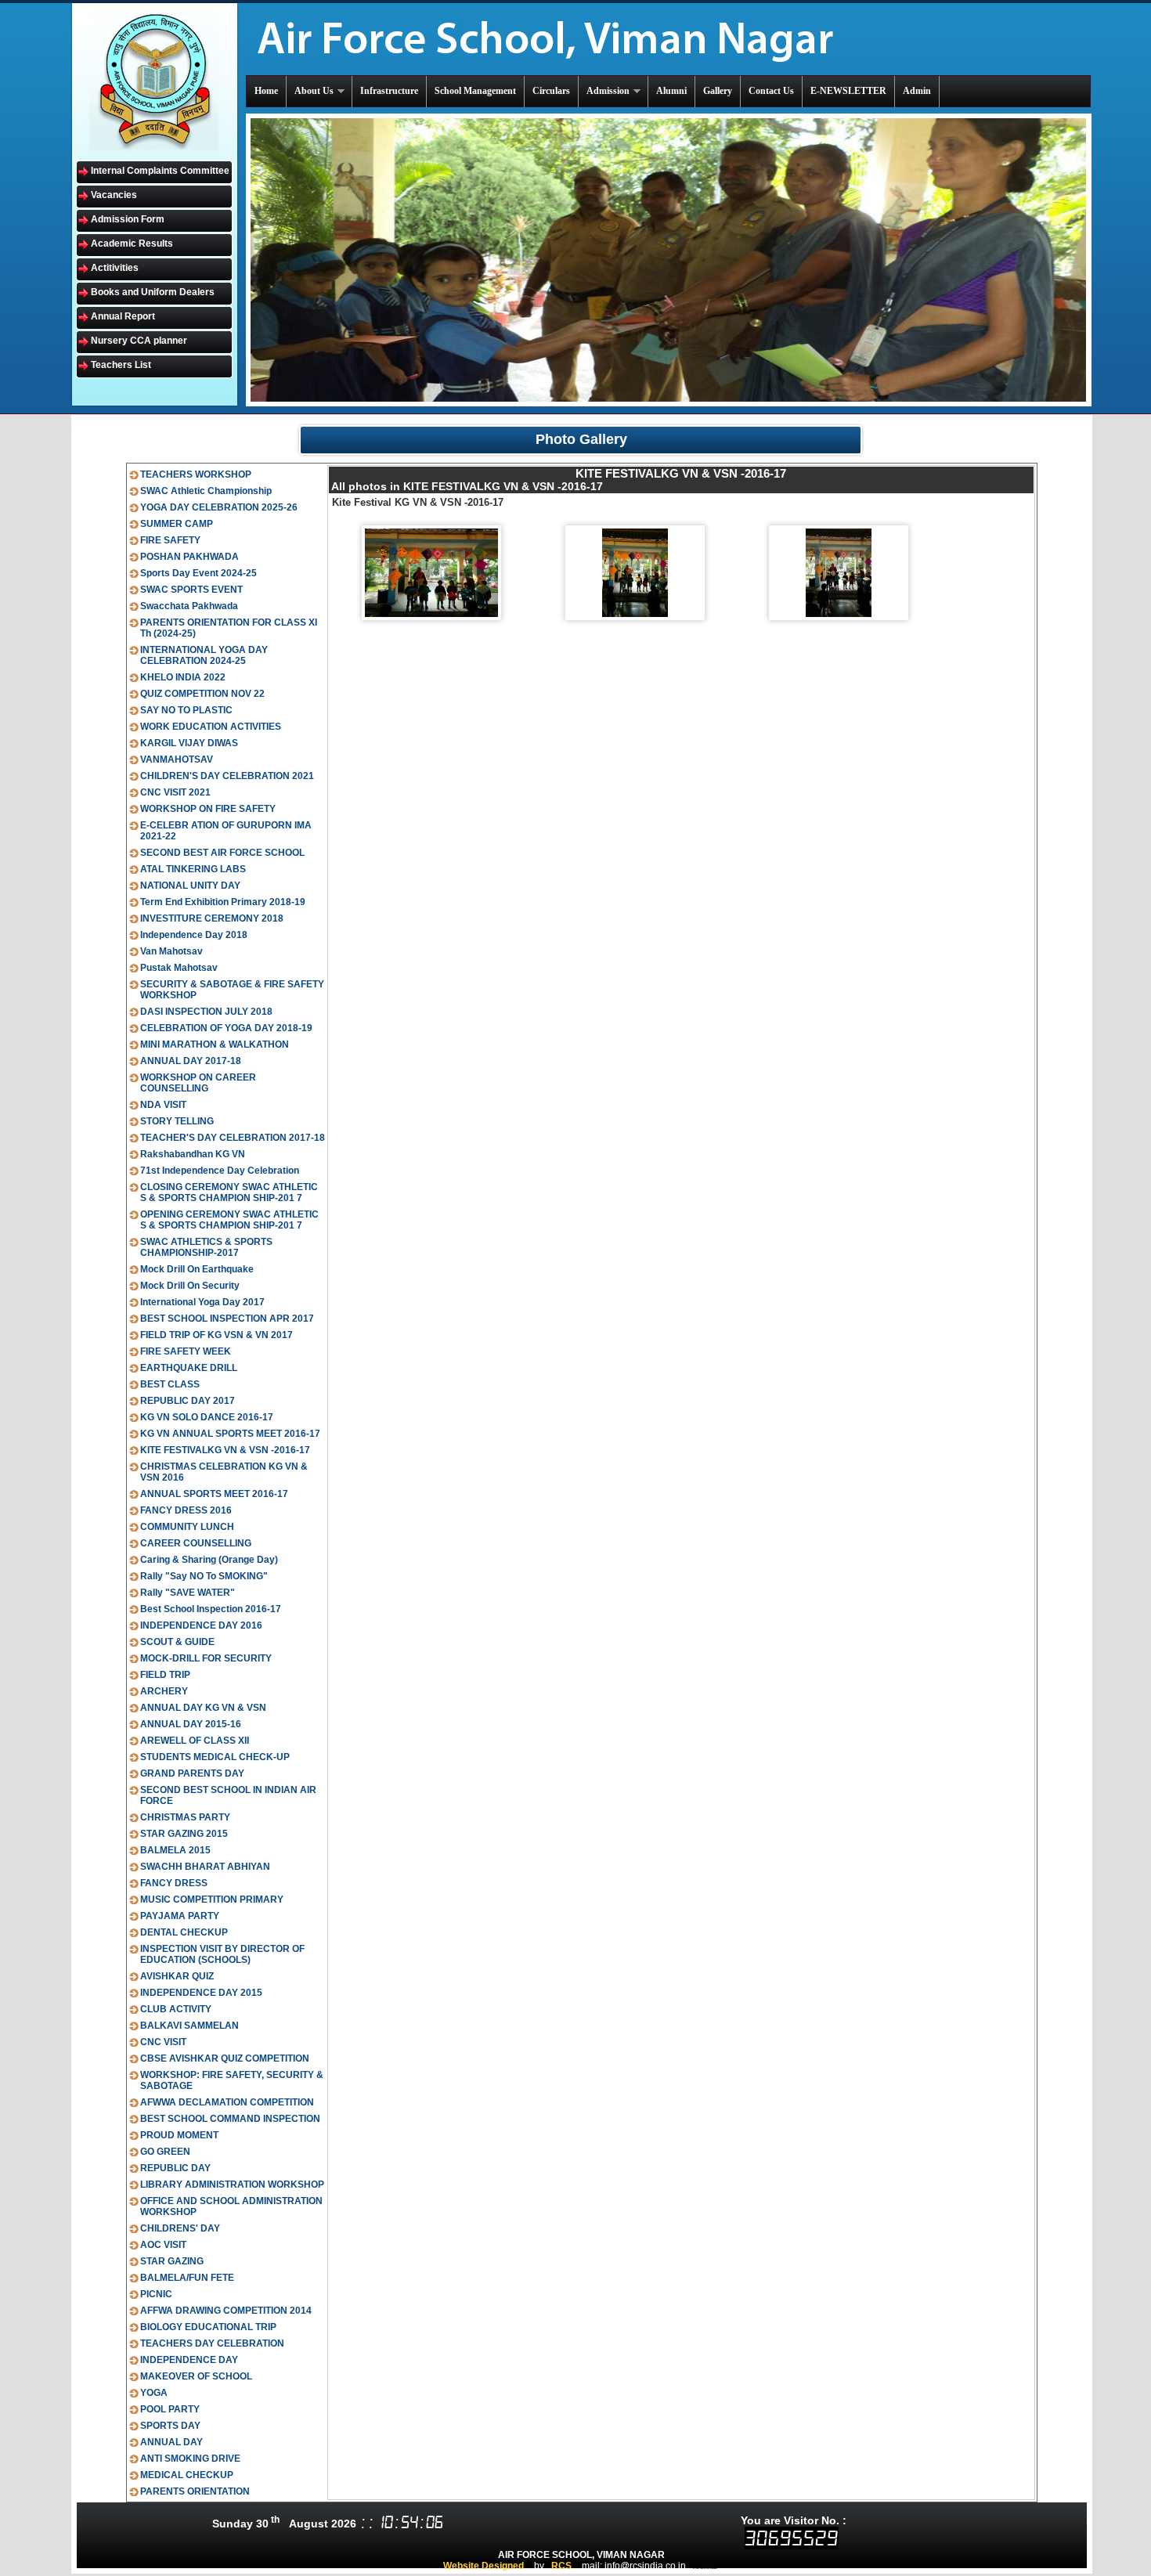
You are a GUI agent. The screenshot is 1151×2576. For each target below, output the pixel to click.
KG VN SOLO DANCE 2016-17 (207, 1417)
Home (266, 91)
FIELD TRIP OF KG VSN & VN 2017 (216, 1335)
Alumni (671, 91)
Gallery (718, 91)
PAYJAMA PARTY (180, 1916)
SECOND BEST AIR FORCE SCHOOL (222, 853)
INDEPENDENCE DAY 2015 (201, 1993)
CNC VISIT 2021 (175, 792)
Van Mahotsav (171, 951)
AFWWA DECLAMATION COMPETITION (227, 2102)
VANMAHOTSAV (177, 759)
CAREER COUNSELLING (196, 1543)
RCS (561, 2566)
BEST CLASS (170, 1384)
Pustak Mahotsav (179, 968)
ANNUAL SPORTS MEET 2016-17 (214, 1494)
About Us (314, 91)
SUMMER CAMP (177, 524)
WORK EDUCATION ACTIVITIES (211, 727)
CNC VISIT (163, 2042)
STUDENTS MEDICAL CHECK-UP (215, 1757)
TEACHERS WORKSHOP (196, 474)
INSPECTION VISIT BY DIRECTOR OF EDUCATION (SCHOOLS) (222, 1954)
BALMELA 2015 (175, 1850)
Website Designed (483, 2566)
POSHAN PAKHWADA (189, 557)
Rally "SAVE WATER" (188, 1593)
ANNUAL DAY (171, 2442)
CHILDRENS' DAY (180, 2228)
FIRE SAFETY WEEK (186, 1351)
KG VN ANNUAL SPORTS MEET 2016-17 (230, 1434)
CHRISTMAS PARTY (185, 1817)
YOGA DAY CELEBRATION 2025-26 (219, 507)
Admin (917, 91)
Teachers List (121, 365)
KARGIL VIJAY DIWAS (189, 743)
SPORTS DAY (170, 2426)
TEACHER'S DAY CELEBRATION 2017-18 (233, 1138)
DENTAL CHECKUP (184, 1932)
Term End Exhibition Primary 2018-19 (223, 902)
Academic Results (132, 244)
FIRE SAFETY (170, 540)
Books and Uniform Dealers (153, 292)
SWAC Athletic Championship (206, 491)
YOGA (154, 2393)
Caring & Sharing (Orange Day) (209, 1560)
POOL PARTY (170, 2409)
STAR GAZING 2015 (184, 1834)
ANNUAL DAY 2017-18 (191, 1061)
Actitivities (115, 268)
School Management (475, 91)
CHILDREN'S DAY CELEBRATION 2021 (227, 776)
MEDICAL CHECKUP (187, 2475)
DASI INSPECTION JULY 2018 (206, 1012)
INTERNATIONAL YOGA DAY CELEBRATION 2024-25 (204, 655)
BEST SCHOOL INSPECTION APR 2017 (227, 1319)
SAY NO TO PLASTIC (186, 710)
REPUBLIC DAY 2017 (188, 1401)
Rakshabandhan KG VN (193, 1154)
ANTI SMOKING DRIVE (190, 2459)
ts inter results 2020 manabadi (705, 2568)
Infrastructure (389, 91)
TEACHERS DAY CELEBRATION (212, 2343)
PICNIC (156, 2294)
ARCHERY (164, 1691)
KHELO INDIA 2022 (183, 677)
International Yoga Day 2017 (202, 1302)
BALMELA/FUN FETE (187, 2278)
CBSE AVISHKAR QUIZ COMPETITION (225, 2058)
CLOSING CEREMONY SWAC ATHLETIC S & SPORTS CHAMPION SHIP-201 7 (229, 1192)
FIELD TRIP (165, 1675)
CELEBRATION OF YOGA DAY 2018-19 (226, 1028)
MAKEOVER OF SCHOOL (196, 2376)
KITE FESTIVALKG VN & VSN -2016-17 (225, 1450)
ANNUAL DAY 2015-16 (191, 1724)
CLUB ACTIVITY (176, 2009)
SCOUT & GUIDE (177, 1642)
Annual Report (123, 316)
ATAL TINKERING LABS (193, 869)
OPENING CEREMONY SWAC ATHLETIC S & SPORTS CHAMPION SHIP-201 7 (229, 1220)
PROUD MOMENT (179, 2135)
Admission (608, 91)
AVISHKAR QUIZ (177, 1976)
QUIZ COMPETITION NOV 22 (202, 694)
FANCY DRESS (174, 1883)
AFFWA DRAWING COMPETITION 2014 (226, 2311)
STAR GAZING (172, 2261)
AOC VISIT (163, 2245)
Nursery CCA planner (139, 341)
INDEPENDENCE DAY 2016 (201, 1625)
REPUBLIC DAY (175, 2168)
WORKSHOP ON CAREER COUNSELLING (198, 1083)
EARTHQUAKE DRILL (189, 1368)
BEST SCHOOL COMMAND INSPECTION (230, 2119)
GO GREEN (165, 2152)
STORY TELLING (177, 1121)
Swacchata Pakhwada (189, 606)
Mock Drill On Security (190, 1286)
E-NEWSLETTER (848, 91)
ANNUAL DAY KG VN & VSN (203, 1708)
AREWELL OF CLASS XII (195, 1741)
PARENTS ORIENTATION (195, 2491)
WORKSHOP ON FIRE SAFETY (208, 809)
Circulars (551, 91)
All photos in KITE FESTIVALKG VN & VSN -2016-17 (467, 486)
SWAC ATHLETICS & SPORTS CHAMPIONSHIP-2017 (206, 1247)
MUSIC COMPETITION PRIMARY (212, 1900)
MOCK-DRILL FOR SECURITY (206, 1658)
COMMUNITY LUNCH (187, 1527)
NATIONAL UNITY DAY (190, 886)
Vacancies (114, 195)
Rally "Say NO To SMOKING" (204, 1576)
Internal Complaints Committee (160, 171)
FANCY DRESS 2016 (186, 1510)
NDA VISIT (163, 1105)
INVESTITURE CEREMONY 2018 (212, 918)
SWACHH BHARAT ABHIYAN (205, 1867)
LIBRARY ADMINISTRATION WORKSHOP (232, 2185)
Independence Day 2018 (194, 935)
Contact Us (771, 91)
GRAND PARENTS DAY (192, 1773)
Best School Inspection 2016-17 (211, 1609)
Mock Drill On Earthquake (197, 1269)
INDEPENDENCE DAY (189, 2360)
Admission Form (128, 219)
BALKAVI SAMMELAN (189, 2026)
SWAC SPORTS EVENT (191, 590)
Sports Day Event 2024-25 (198, 573)
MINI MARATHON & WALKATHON (215, 1044)
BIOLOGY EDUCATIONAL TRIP (208, 2327)
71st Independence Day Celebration (220, 1171)
